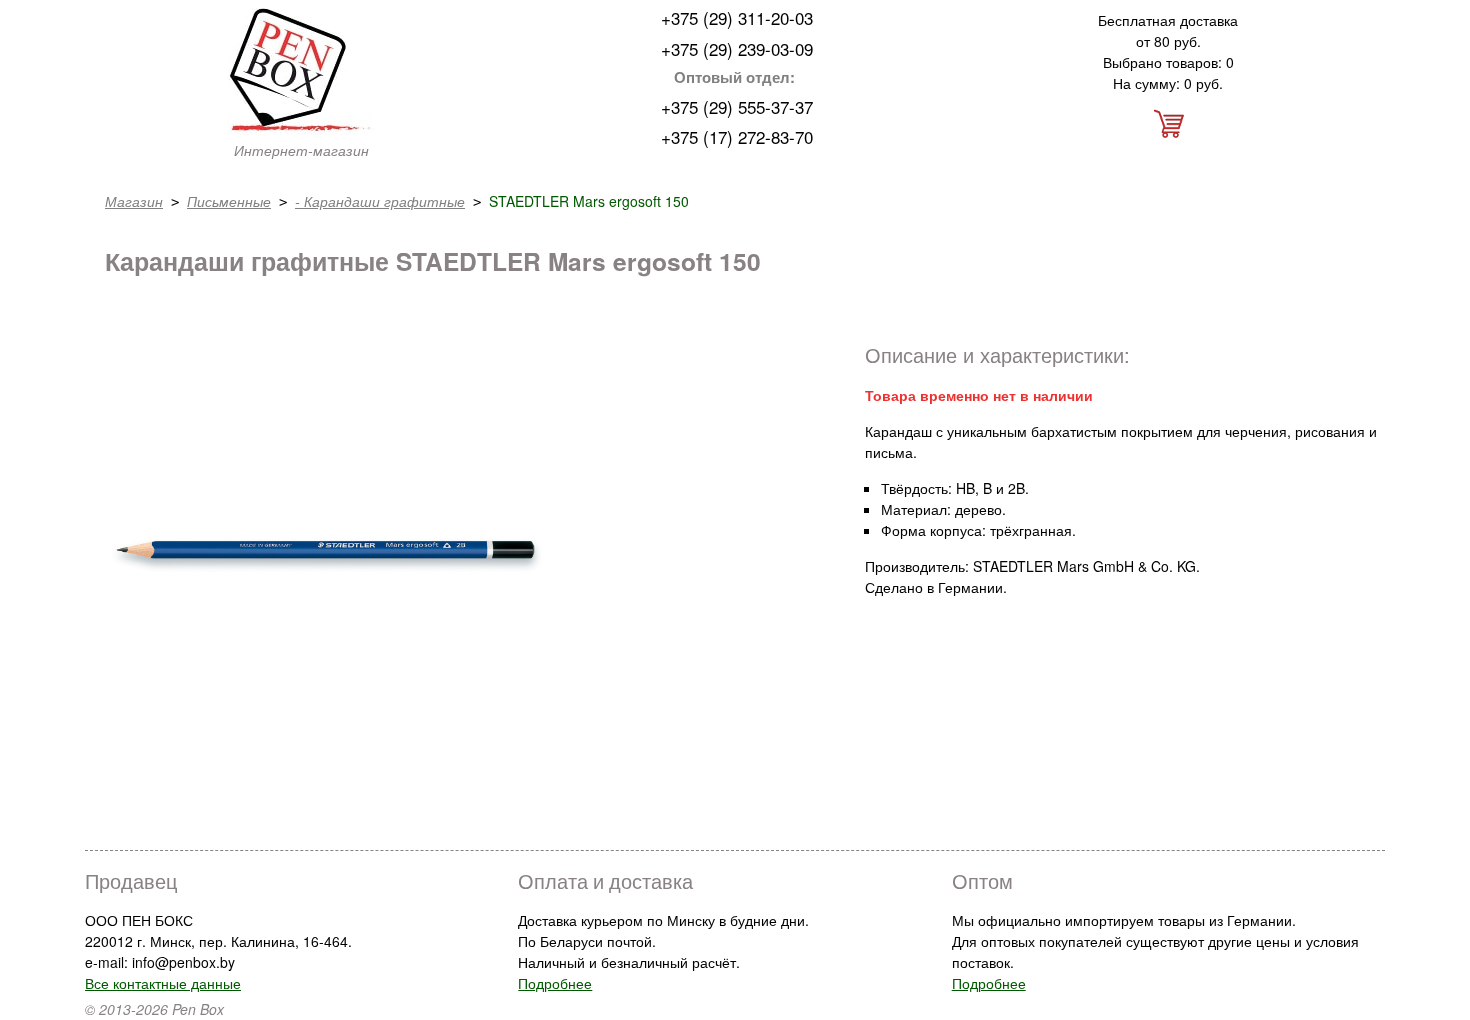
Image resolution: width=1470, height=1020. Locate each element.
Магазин (134, 201)
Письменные (229, 201)
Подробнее (555, 983)
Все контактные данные (163, 983)
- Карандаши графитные (380, 201)
